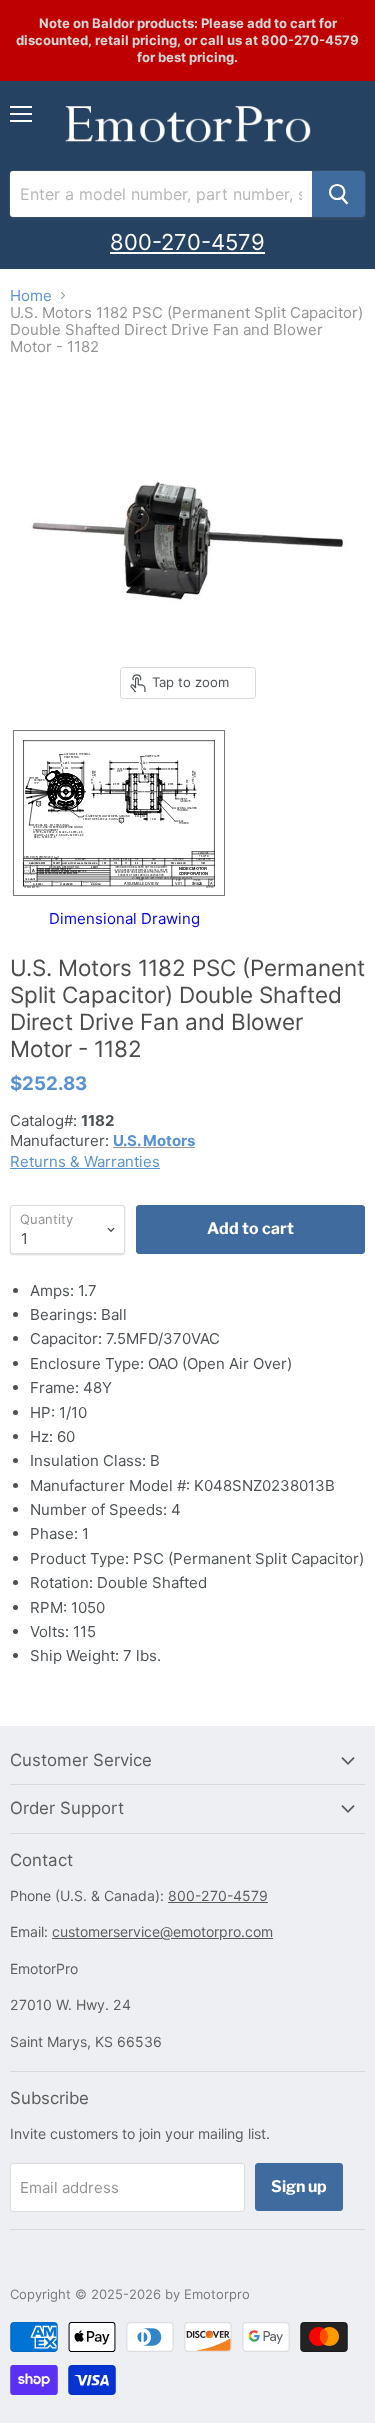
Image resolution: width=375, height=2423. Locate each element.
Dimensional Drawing (124, 918)
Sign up (299, 2186)
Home (31, 295)
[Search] (338, 194)
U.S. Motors (154, 1140)
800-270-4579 (187, 242)
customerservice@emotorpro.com (162, 1931)
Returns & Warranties (85, 1161)
